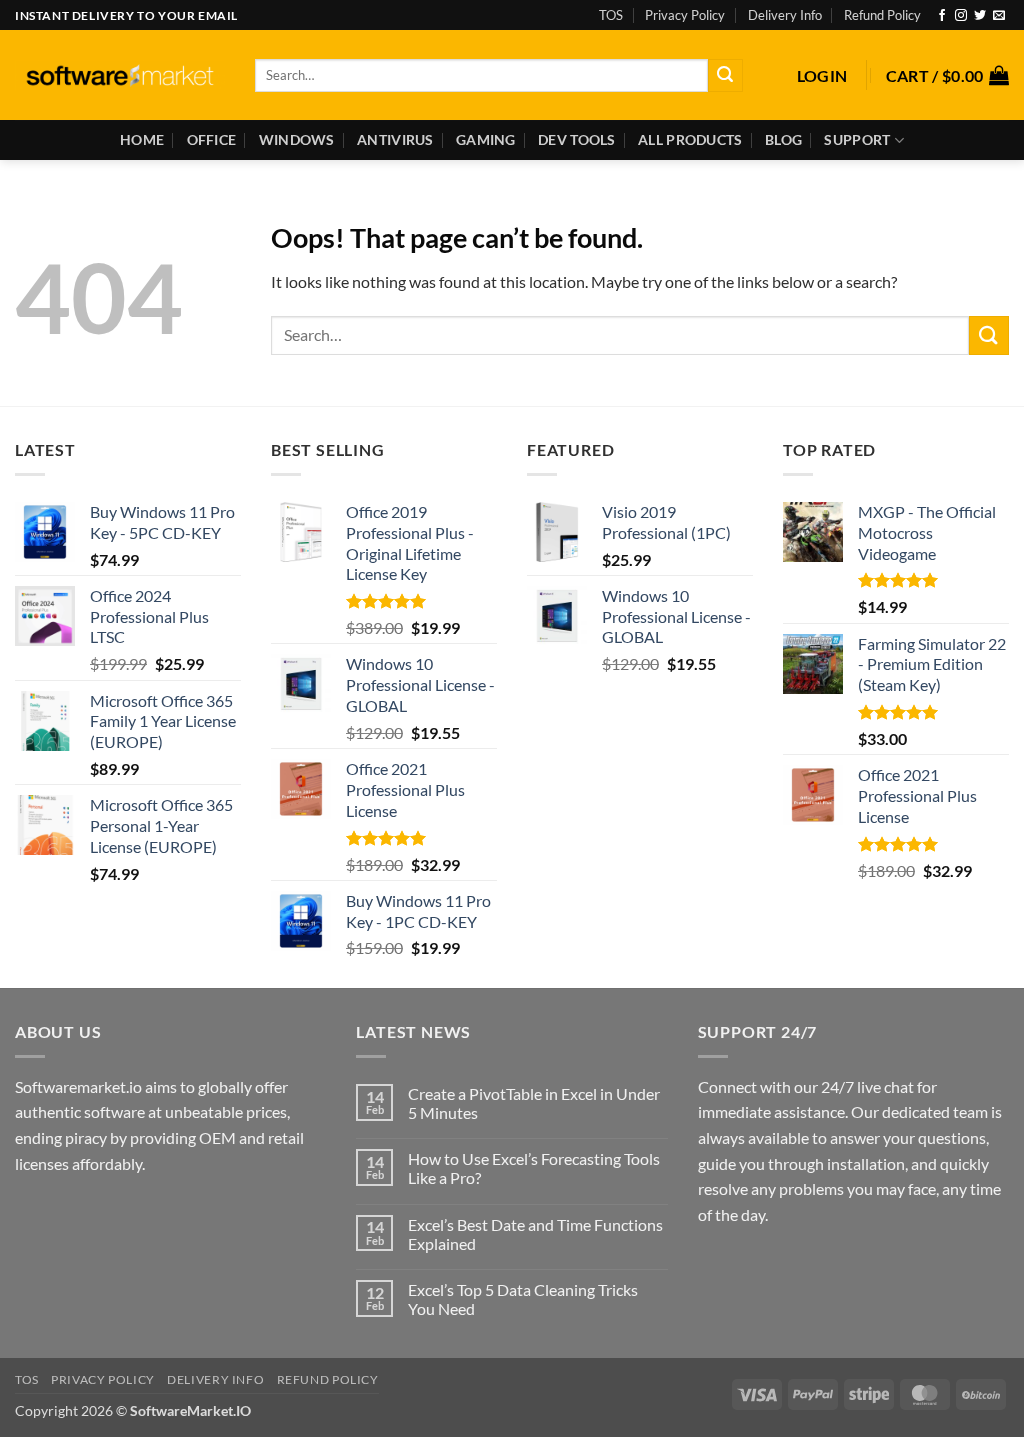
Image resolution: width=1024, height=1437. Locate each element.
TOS (611, 15)
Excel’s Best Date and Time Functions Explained (535, 1234)
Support (857, 139)
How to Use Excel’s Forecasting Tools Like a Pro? (534, 1168)
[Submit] (725, 76)
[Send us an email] (999, 16)
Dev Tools (577, 139)
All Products (690, 139)
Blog (783, 139)
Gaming (486, 139)
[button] (822, 75)
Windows (297, 139)
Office (212, 139)
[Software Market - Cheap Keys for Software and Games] (120, 75)
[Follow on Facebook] (942, 16)
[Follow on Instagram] (961, 16)
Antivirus (395, 139)
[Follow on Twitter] (980, 16)
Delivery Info (785, 15)
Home (142, 139)
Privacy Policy (685, 15)
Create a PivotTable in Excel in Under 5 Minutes (534, 1103)
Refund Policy (882, 15)
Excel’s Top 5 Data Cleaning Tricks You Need (523, 1299)
